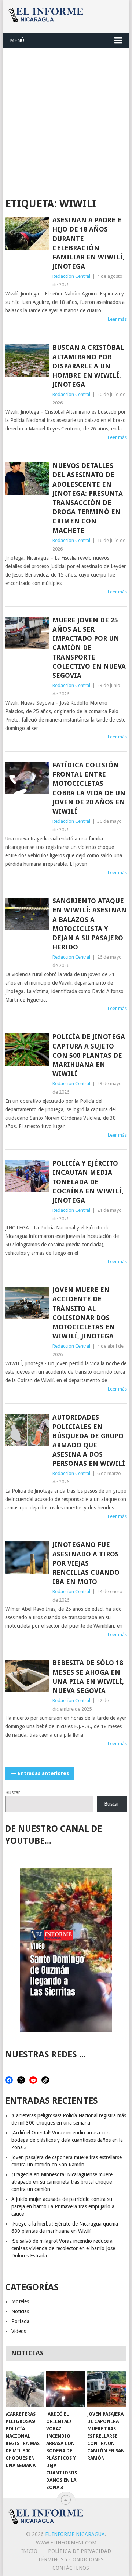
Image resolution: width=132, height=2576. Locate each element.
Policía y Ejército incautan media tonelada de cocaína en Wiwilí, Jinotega (88, 1182)
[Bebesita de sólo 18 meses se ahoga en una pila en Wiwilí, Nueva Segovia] (27, 1676)
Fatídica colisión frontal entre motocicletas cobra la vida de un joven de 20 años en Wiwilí (89, 788)
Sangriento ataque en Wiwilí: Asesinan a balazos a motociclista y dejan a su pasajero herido (89, 924)
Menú (17, 40)
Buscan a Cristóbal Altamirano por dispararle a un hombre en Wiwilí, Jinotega (88, 366)
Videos (19, 2331)
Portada (20, 2321)
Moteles (20, 2301)
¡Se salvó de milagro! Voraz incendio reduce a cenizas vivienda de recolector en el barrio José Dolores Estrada (63, 2248)
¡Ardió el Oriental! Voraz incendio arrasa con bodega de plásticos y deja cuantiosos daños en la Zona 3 (67, 2140)
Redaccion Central (71, 276)
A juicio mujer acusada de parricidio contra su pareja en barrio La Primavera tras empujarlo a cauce (63, 2206)
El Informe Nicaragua (75, 2534)
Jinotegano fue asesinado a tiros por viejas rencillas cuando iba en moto (86, 1563)
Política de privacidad (80, 2551)
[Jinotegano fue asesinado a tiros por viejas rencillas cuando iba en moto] (27, 1558)
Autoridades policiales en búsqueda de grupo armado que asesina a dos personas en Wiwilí (89, 1440)
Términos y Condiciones (71, 2559)
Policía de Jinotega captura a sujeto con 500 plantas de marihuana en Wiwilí (89, 1055)
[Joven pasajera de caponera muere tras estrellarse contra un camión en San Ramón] (107, 2389)
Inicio (29, 2551)
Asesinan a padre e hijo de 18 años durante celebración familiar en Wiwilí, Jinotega (89, 243)
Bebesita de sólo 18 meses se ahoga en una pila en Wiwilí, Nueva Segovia (88, 1677)
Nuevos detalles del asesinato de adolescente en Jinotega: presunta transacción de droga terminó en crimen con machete (88, 498)
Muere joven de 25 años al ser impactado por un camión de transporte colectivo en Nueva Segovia (89, 648)
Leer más (117, 319)
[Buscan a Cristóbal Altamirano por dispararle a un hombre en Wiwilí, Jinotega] (27, 360)
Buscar (13, 1792)
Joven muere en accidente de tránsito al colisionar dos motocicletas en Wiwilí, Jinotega (84, 1313)
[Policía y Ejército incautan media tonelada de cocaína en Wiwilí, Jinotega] (27, 1176)
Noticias (20, 2311)
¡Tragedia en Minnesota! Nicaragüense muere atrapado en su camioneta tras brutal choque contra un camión (62, 2182)
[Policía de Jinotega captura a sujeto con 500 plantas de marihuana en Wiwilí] (27, 1050)
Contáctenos (71, 2568)
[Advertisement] (66, 118)
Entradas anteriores (43, 1773)
